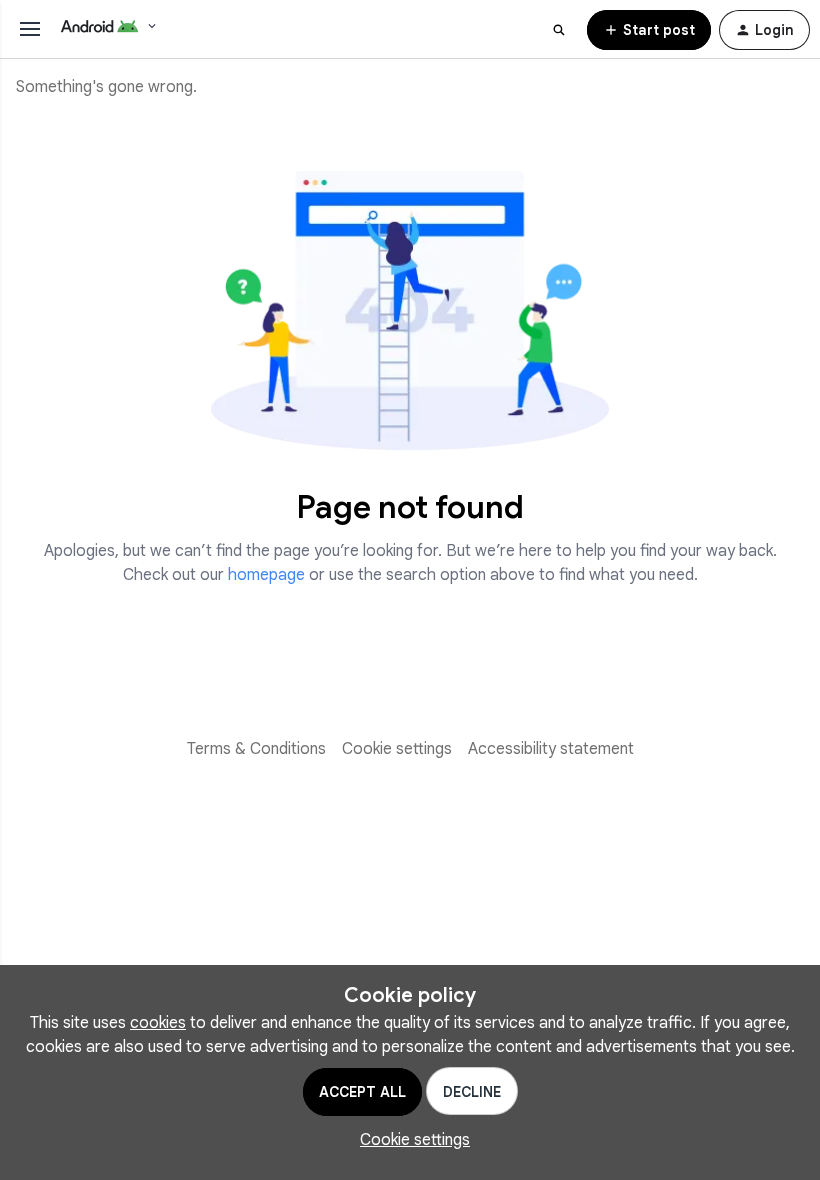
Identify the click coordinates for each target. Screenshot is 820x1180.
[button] (649, 30)
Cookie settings (397, 749)
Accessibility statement (551, 749)
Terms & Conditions (256, 749)
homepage (266, 575)
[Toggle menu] (30, 29)
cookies (158, 1023)
